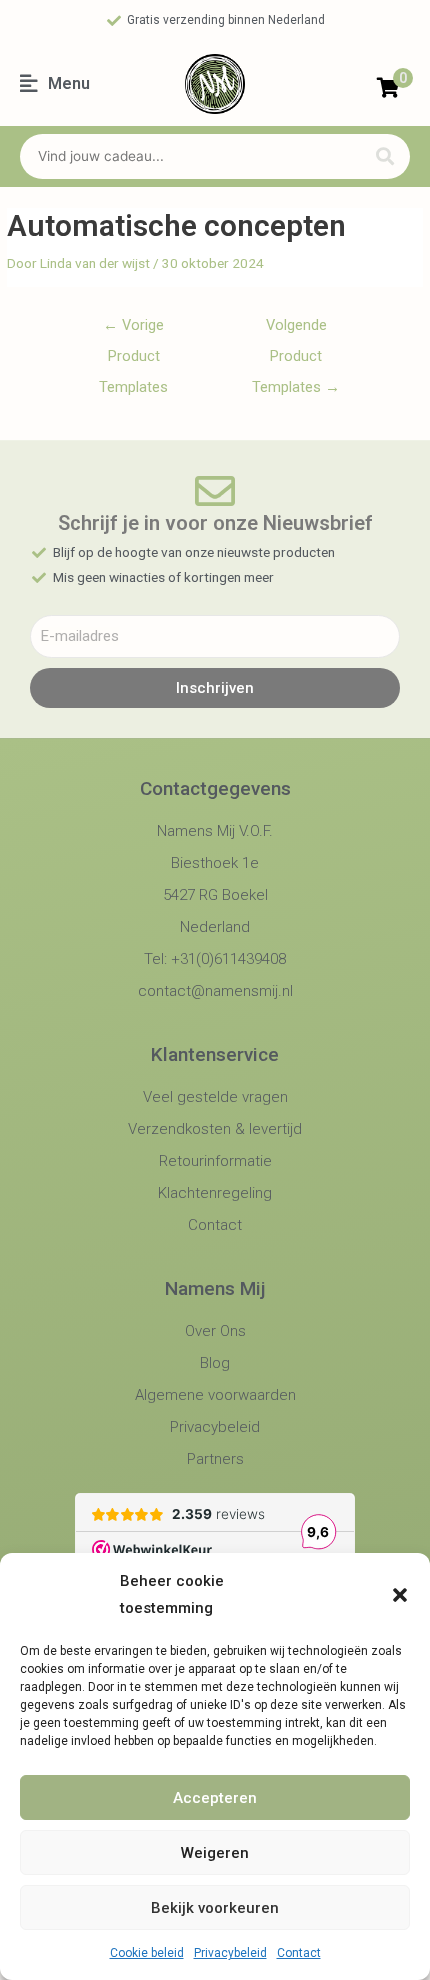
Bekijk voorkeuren (215, 1908)
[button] (400, 1595)
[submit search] (385, 156)
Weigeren (215, 1853)
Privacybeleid (230, 1953)
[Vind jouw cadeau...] (188, 156)
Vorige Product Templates (133, 330)
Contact (299, 1953)
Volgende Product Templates (296, 330)
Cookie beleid (147, 1953)
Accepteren (215, 1798)
